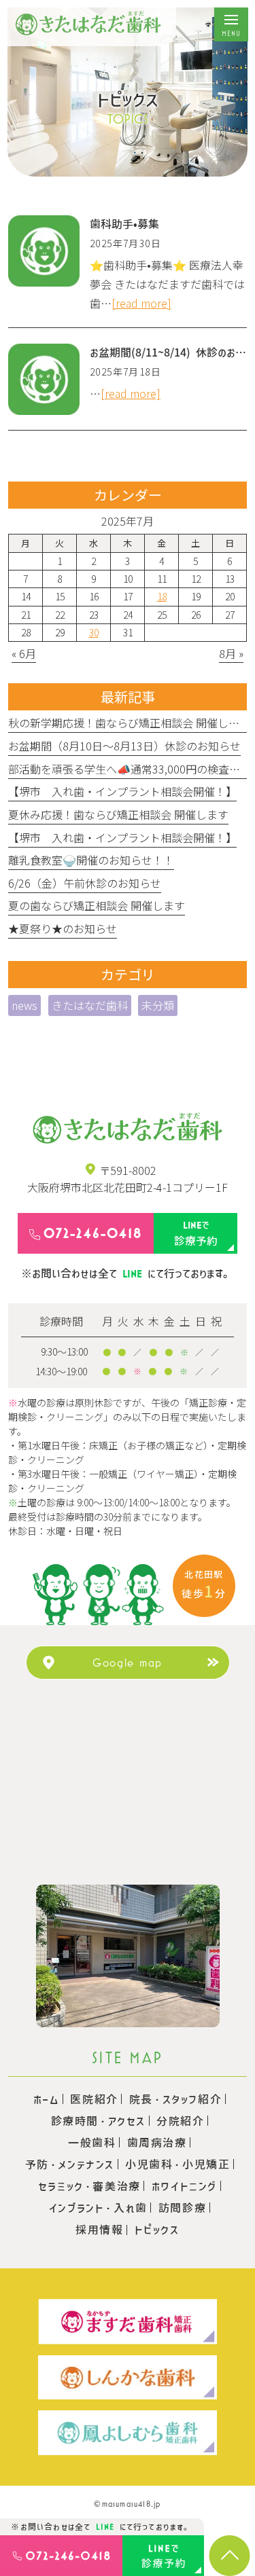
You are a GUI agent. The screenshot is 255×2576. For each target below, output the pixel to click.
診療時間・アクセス (98, 2121)
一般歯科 (92, 2143)
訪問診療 (182, 2208)
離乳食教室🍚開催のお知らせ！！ (91, 860)
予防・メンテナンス (70, 2164)
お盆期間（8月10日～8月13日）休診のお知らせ (124, 746)
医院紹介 (94, 2099)
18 (162, 596)
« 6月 (24, 653)
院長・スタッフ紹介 (175, 2099)
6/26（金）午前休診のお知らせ (85, 883)
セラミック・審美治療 (89, 2186)
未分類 (158, 1005)
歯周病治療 (157, 2143)
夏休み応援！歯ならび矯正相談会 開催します (118, 814)
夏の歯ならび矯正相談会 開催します (97, 905)
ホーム (47, 2099)
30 (94, 632)
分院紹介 (180, 2121)
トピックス (157, 2230)
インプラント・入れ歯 (98, 2208)
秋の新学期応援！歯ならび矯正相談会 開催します (129, 723)
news (24, 1005)
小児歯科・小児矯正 (177, 2164)
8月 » (231, 653)
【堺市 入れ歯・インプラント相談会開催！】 (122, 791)
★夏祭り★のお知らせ (63, 928)
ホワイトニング (184, 2186)
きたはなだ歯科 (90, 1005)
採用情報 (99, 2230)
